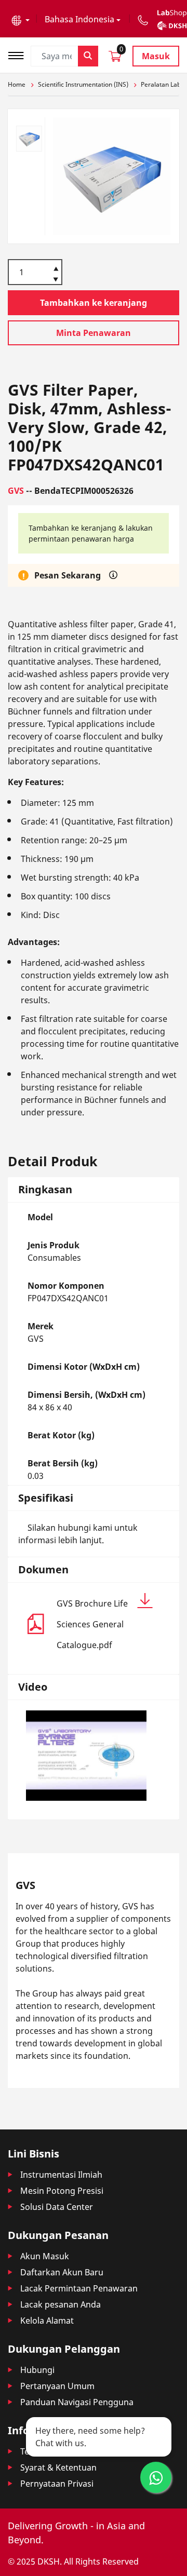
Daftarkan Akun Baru (62, 2272)
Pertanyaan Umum (57, 2386)
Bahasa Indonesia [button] (79, 19)
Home (17, 84)
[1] (56, 280)
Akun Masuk (45, 2256)
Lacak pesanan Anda (61, 2304)
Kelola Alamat (47, 2321)
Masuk (156, 56)
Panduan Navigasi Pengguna (77, 2402)
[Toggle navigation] (19, 54)
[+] (56, 268)
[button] (21, 19)
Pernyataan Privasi (57, 2484)
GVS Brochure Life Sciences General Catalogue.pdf (92, 1624)
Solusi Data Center (57, 2207)
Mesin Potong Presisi (62, 2191)
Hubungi (37, 2370)
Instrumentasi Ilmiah (61, 2175)
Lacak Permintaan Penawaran (79, 2288)
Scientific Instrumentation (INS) (83, 84)
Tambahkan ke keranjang (94, 303)
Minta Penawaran (94, 333)
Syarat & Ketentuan (58, 2467)
